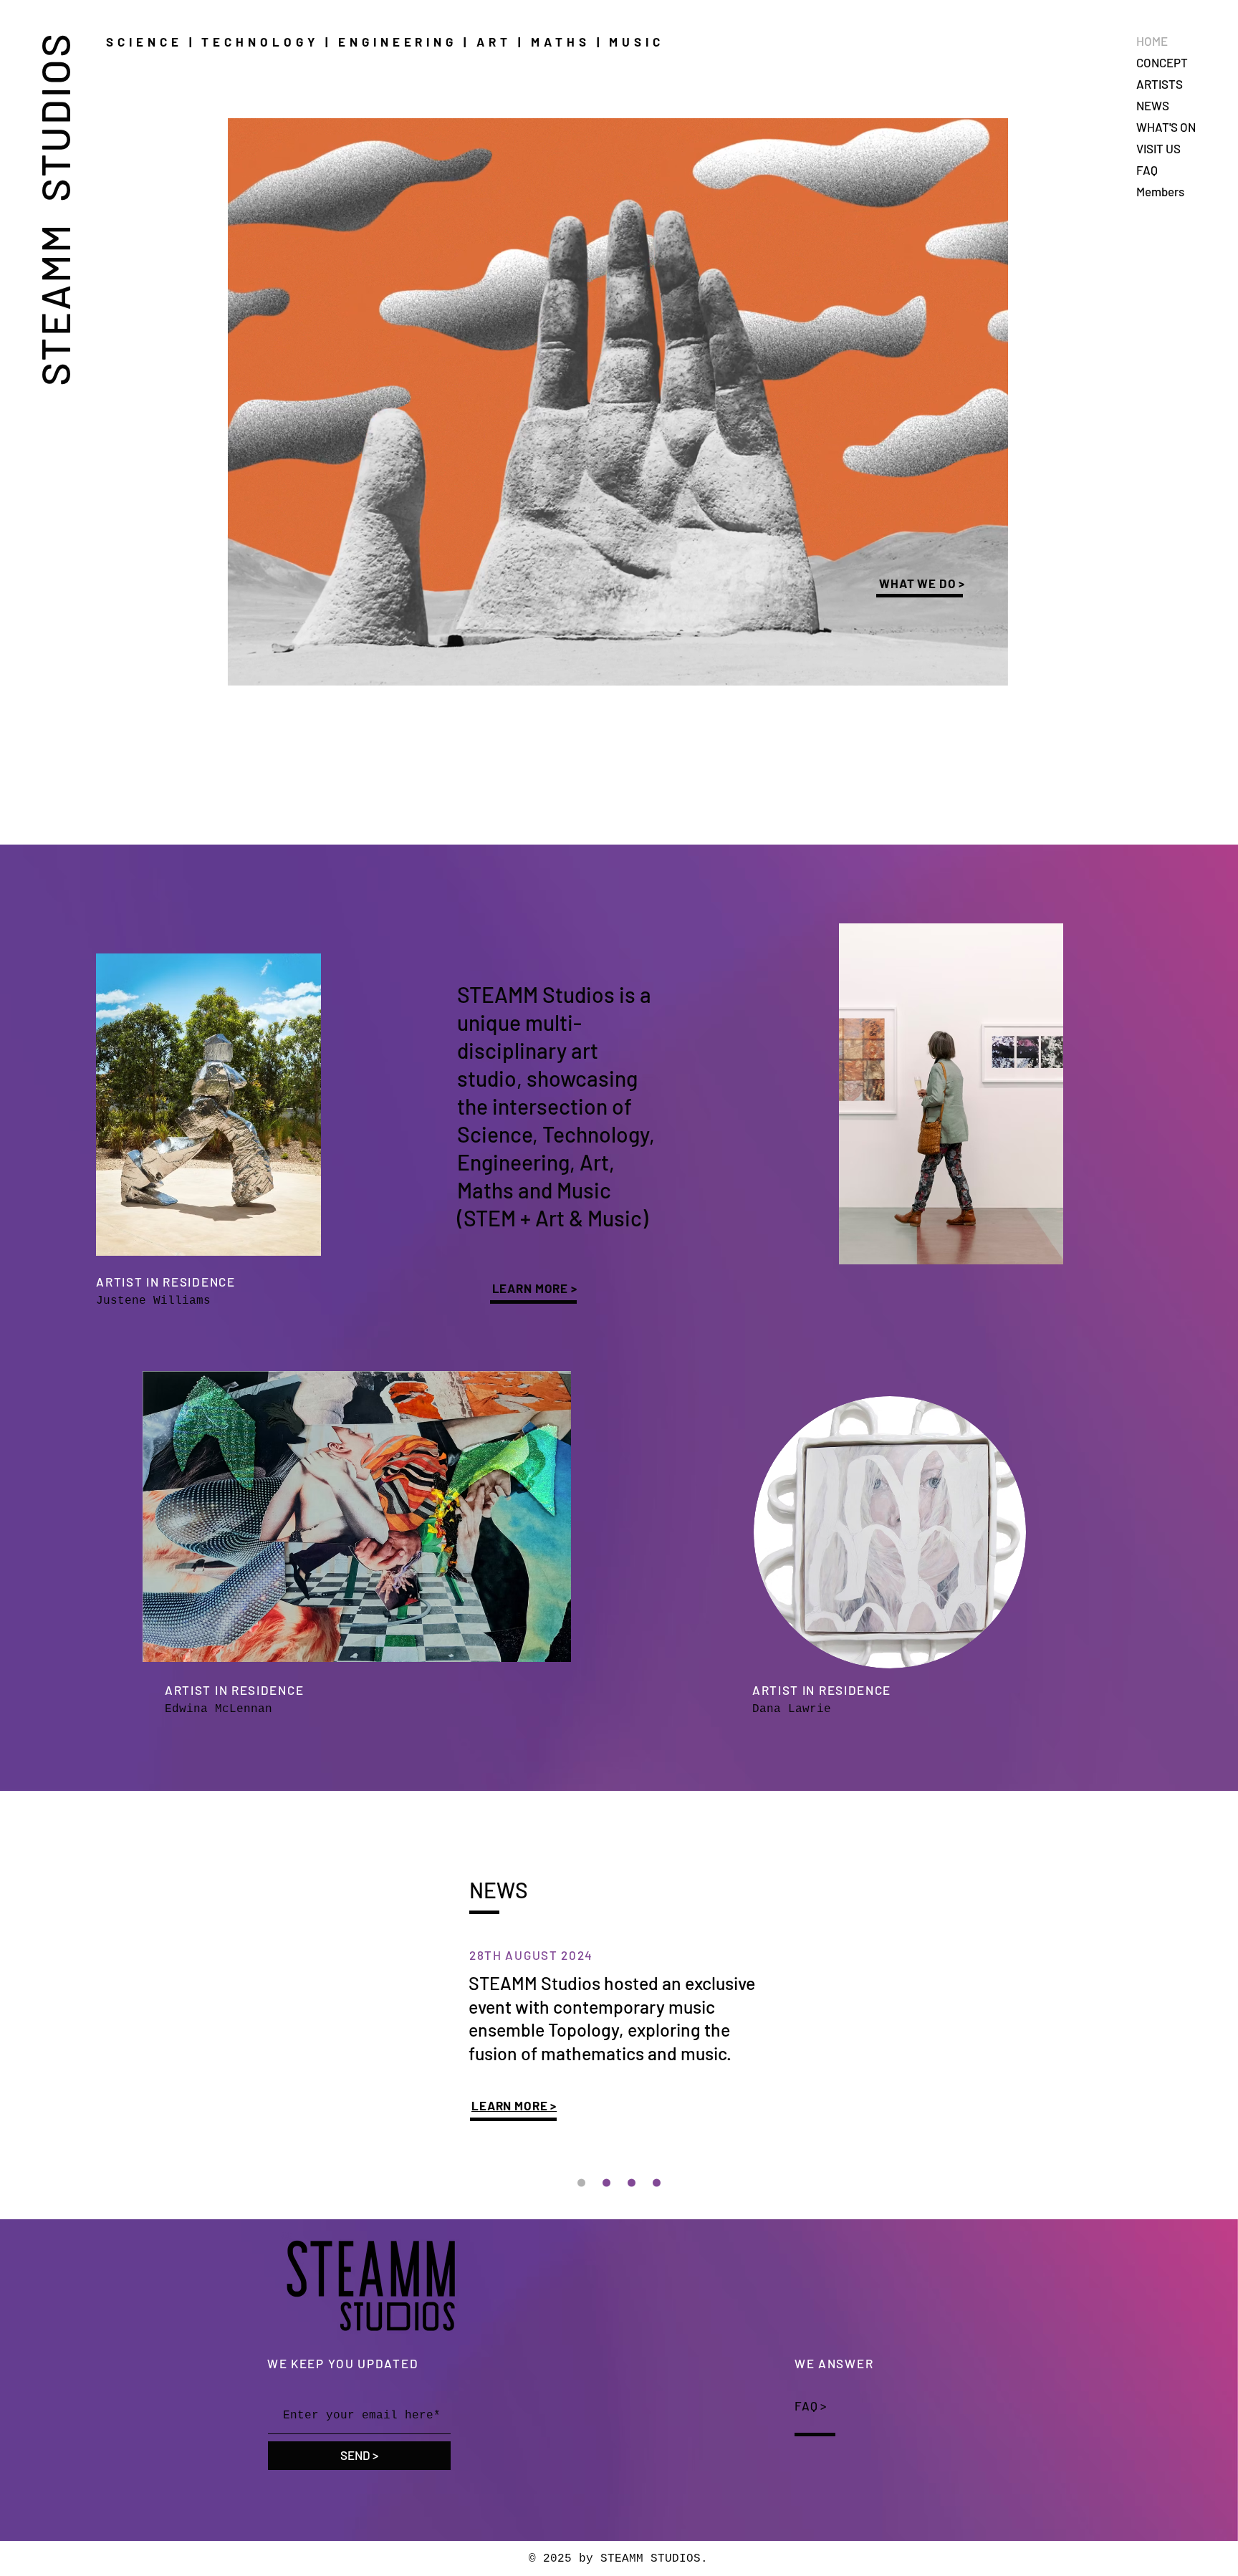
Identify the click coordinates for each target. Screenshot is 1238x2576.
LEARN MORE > (535, 1288)
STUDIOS (54, 121)
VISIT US (1158, 148)
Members (1160, 191)
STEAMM (54, 299)
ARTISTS (1160, 84)
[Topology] (581, 2182)
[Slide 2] (632, 2182)
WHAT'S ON (1166, 127)
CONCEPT (1162, 62)
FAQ (1147, 170)
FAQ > (811, 2406)
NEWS (1153, 105)
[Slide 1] (657, 2182)
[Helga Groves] (606, 2182)
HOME (1152, 41)
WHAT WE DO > (922, 583)
